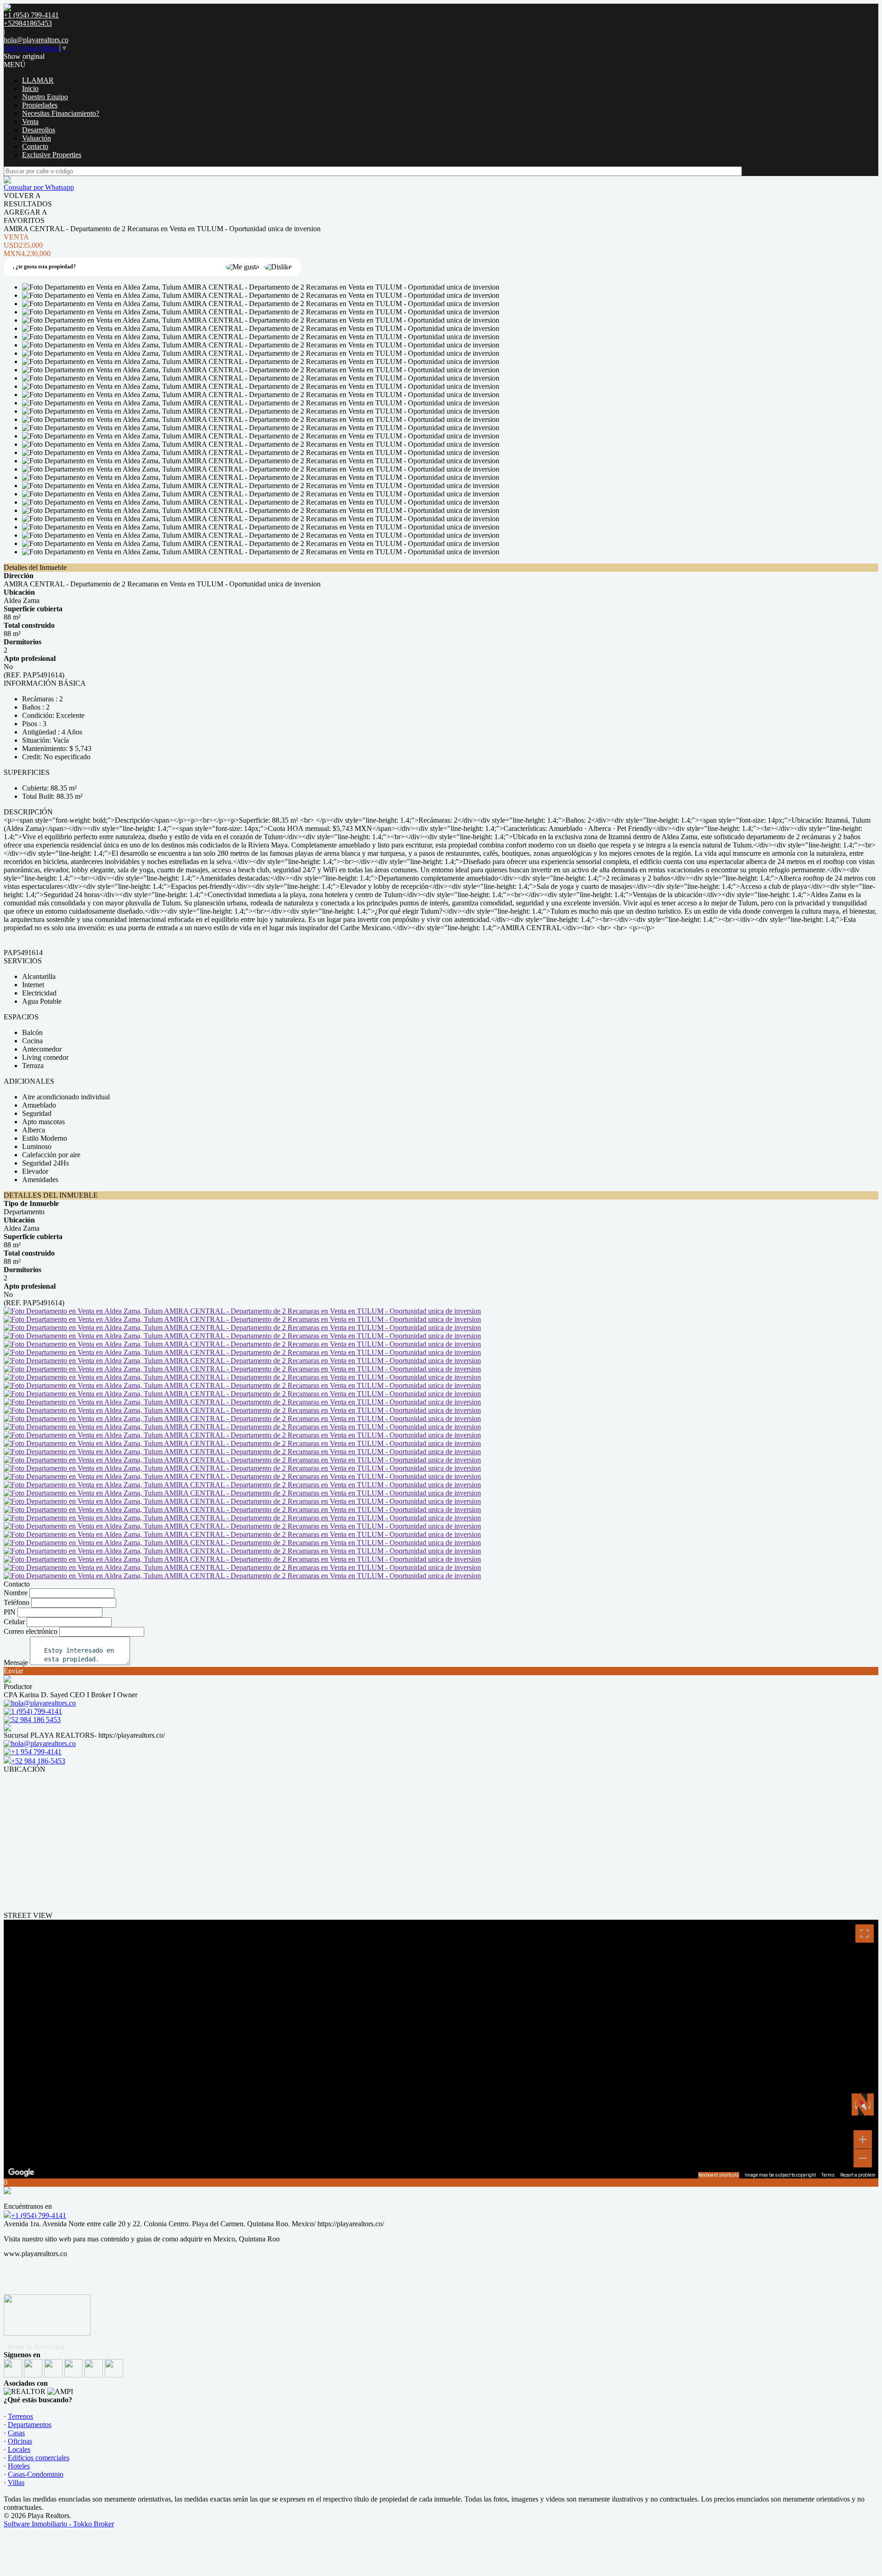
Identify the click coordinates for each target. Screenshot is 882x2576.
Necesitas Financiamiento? (61, 113)
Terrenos (20, 2416)
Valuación (37, 138)
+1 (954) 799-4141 (39, 2215)
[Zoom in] (863, 2139)
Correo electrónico (31, 1631)
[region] (441, 2049)
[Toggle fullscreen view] (865, 1933)
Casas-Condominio (36, 2474)
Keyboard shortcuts (719, 2175)
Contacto (35, 146)
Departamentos (30, 2425)
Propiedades (40, 105)
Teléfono (17, 1602)
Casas (16, 2433)
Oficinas (20, 2441)
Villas (16, 2482)
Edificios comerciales (39, 2458)
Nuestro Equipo (45, 97)
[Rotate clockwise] (871, 2104)
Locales (19, 2449)
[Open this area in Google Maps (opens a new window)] (21, 2172)
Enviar (13, 1671)
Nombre (16, 1593)
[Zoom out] (863, 2158)
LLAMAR (38, 80)
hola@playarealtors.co (36, 40)
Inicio (30, 88)
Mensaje (16, 1663)
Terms (828, 2175)
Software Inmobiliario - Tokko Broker (59, 2524)
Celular (14, 1622)
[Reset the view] (862, 2105)
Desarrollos (39, 130)
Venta (30, 122)
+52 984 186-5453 (38, 1761)
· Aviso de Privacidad (34, 2347)
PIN (10, 1612)
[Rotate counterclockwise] (855, 2104)
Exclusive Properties (52, 155)
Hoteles (19, 2466)
